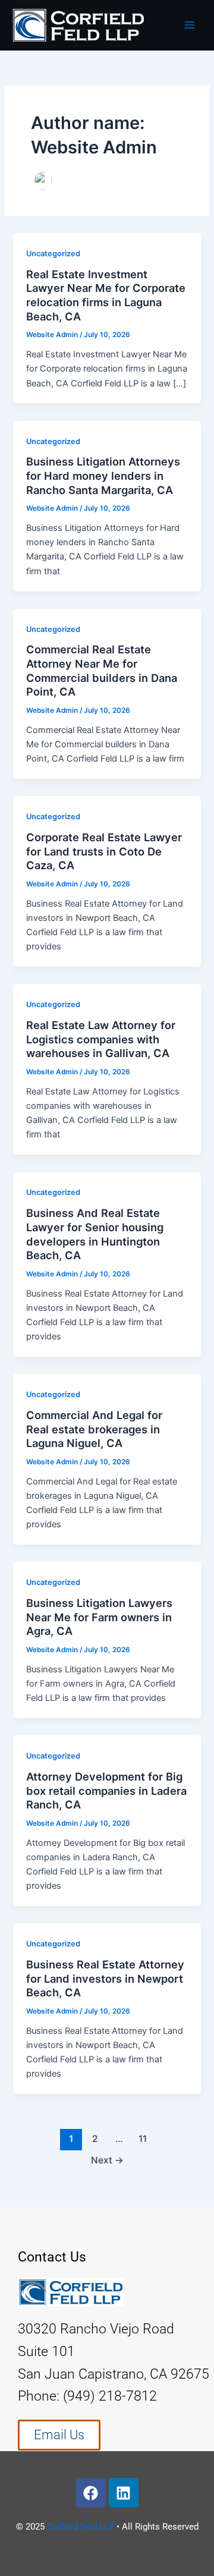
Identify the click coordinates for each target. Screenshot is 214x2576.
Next (107, 2160)
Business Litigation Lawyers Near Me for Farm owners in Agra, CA (99, 1617)
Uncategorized (53, 254)
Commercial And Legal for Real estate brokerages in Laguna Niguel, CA (94, 1429)
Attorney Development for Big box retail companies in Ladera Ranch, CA (106, 1790)
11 (143, 2139)
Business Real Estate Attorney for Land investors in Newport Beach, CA (105, 1978)
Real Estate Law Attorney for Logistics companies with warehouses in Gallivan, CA (101, 1039)
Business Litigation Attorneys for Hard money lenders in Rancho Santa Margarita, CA (103, 475)
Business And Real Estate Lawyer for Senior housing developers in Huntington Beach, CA (95, 1234)
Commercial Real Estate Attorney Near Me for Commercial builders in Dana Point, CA (102, 670)
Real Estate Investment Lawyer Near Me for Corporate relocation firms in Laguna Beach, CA (106, 295)
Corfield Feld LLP (81, 2527)
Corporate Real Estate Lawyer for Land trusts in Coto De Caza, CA (104, 851)
